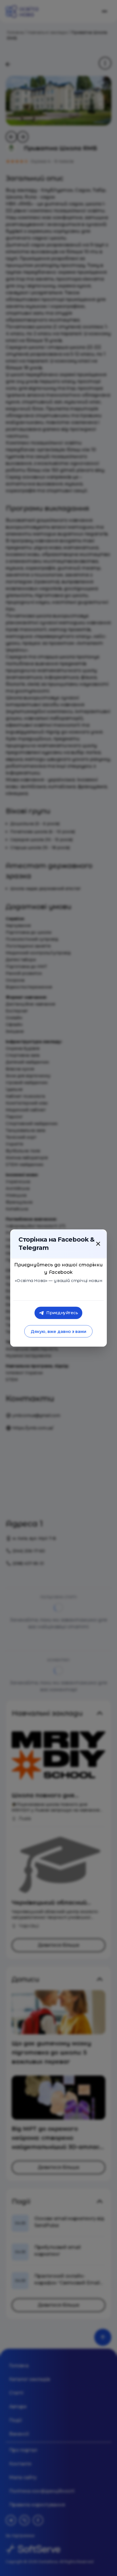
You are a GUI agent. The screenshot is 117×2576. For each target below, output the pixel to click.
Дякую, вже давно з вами (58, 1331)
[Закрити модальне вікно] (98, 1244)
